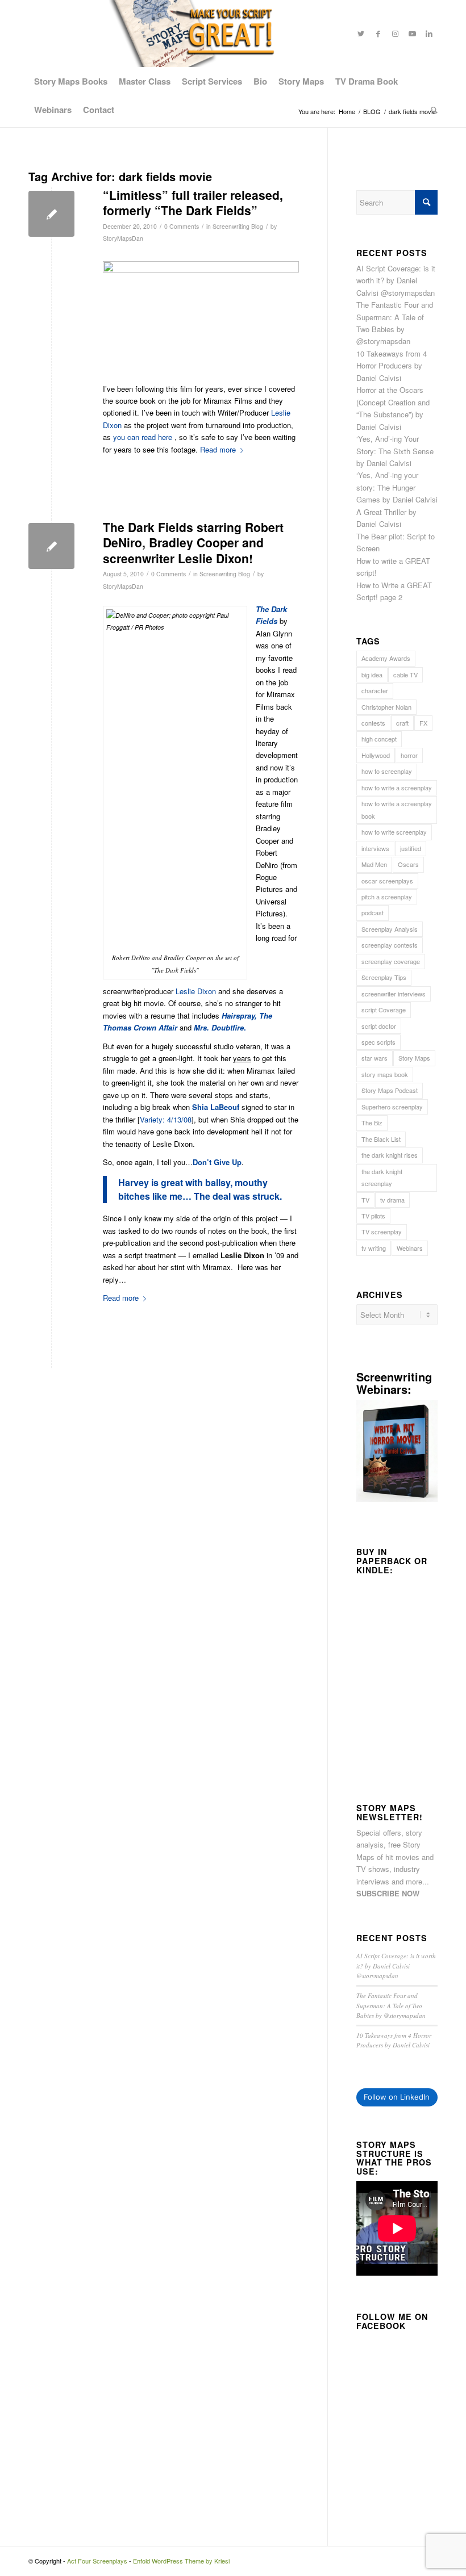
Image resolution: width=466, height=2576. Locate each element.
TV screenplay (382, 1232)
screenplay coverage (391, 961)
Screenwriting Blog (238, 226)
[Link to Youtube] (412, 33)
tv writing (374, 1248)
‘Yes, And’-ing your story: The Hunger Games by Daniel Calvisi (397, 487)
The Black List (381, 1139)
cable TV (405, 675)
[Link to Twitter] (361, 33)
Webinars (410, 1248)
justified (411, 848)
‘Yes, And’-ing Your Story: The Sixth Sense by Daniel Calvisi (395, 451)
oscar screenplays (387, 881)
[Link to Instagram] (395, 33)
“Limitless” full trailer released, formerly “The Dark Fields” (193, 202)
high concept (379, 739)
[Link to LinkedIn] (429, 33)
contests (373, 723)
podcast (373, 912)
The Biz (372, 1122)
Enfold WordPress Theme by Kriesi (181, 2561)
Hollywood (376, 755)
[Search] (431, 110)
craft (402, 723)
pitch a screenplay (387, 897)
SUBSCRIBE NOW (388, 1893)
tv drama (392, 1200)
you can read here (143, 437)
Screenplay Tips (384, 977)
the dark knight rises (390, 1155)
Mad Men (374, 864)
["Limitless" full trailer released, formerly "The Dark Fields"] (51, 214)
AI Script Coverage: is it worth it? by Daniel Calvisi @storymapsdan (396, 280)
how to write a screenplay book (397, 809)
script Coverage (384, 1010)
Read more (121, 1298)
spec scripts (378, 1042)
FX (423, 723)
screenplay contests (390, 945)
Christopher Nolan (386, 707)
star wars (375, 1058)
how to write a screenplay (397, 788)
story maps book (385, 1074)
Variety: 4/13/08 (166, 1119)
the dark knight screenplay (382, 1177)
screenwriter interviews (394, 994)
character (375, 690)
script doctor (379, 1026)
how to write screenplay (394, 832)
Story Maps (414, 1058)
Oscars (408, 864)
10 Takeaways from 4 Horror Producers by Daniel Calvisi (392, 366)
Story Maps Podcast (390, 1090)
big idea (372, 675)
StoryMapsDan (123, 238)
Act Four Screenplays (97, 2561)
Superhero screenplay (392, 1107)
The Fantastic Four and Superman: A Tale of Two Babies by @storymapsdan (391, 2005)
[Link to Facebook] (378, 33)
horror (409, 755)
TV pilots (373, 1216)
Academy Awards (386, 658)
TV (365, 1200)
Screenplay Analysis (390, 929)
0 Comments (182, 226)
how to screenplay (387, 771)
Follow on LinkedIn (397, 2097)
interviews (375, 848)
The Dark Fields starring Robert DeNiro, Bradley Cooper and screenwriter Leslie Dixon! (193, 543)
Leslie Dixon (196, 991)
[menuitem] (71, 81)
